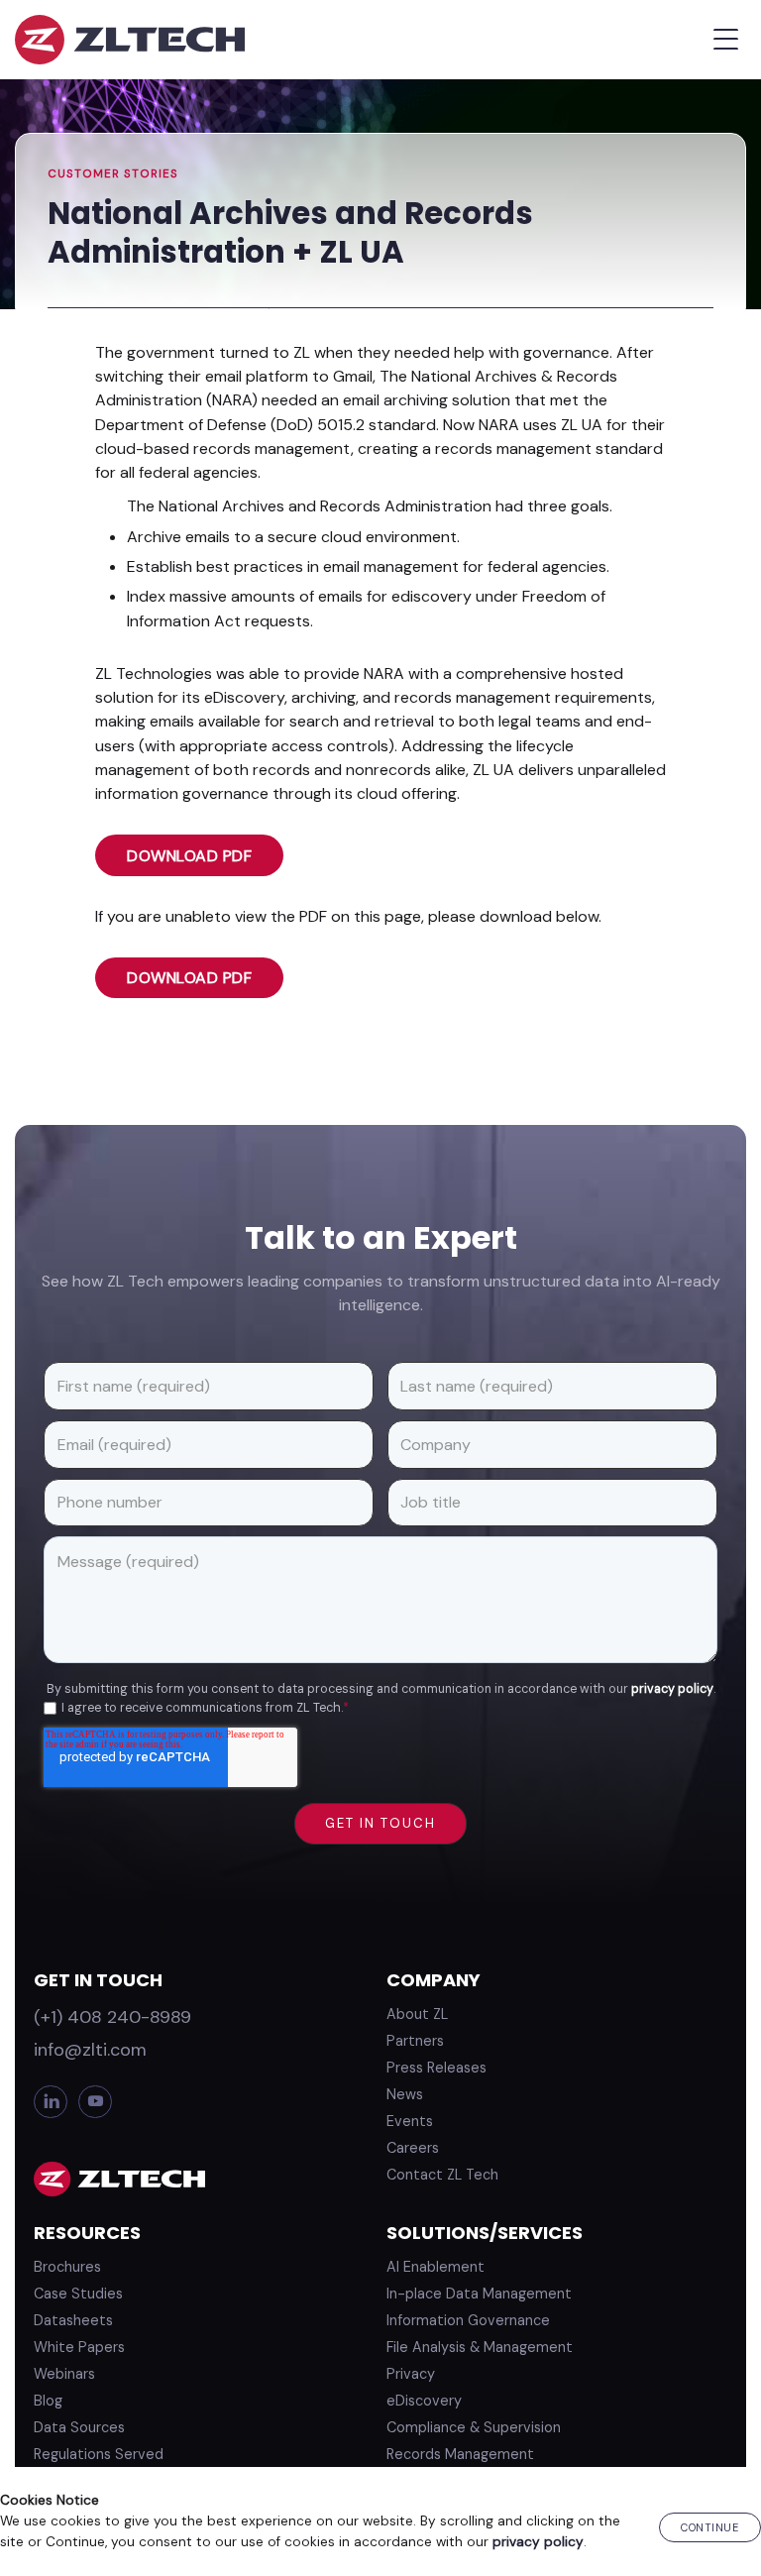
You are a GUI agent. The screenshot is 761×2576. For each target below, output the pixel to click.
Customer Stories (113, 174)
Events (410, 2121)
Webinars (64, 2374)
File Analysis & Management (480, 2347)
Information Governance (468, 2320)
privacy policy (672, 1689)
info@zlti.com (90, 2050)
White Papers (79, 2347)
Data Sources (79, 2427)
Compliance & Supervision (474, 2427)
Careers (413, 2148)
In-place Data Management (479, 2294)
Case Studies (78, 2294)
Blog (48, 2401)
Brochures (67, 2267)
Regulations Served (99, 2454)
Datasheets (73, 2320)
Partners (415, 2041)
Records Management (460, 2454)
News (405, 2094)
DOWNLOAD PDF (189, 856)
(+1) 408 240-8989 (112, 2017)
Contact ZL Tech (442, 2175)
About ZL (417, 2014)
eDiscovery (424, 2401)
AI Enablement (435, 2267)
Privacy (411, 2374)
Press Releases (436, 2068)
